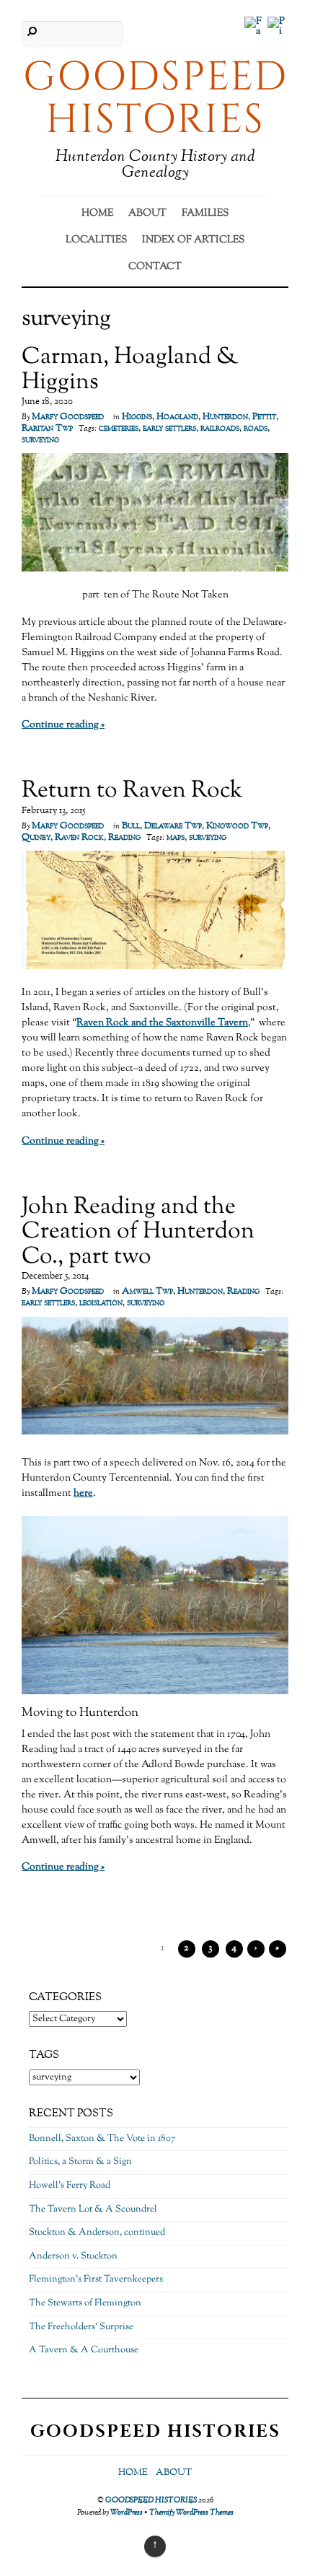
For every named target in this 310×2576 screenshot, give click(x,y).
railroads (220, 429)
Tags (44, 2055)
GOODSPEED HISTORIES (151, 2500)
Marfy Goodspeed (68, 417)
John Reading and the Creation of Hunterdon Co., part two (138, 1232)
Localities (96, 240)
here (83, 1494)
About (147, 214)
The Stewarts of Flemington (85, 2303)
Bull (131, 826)
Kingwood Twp (237, 826)
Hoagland (177, 417)
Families (205, 214)
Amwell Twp (147, 1292)
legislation (101, 1303)
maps (176, 838)
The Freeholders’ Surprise (81, 2327)
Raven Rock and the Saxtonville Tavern (162, 1023)
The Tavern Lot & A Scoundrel (93, 2209)
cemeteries (119, 429)
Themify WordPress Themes (191, 2513)
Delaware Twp (173, 826)
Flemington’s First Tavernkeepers (96, 2279)
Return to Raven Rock (132, 791)
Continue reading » (63, 725)
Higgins (137, 417)
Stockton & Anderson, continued (97, 2233)
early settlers (169, 429)
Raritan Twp (47, 429)
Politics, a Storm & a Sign (80, 2162)
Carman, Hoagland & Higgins (130, 370)
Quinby (36, 838)
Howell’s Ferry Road (70, 2186)
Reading (124, 838)
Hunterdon (225, 417)
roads (256, 429)
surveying (40, 440)
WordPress (127, 2513)
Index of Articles (193, 240)
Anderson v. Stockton (73, 2256)
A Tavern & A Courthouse (84, 2350)
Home (97, 214)
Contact (155, 267)
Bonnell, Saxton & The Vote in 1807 (102, 2139)
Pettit (264, 417)
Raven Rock (79, 838)
